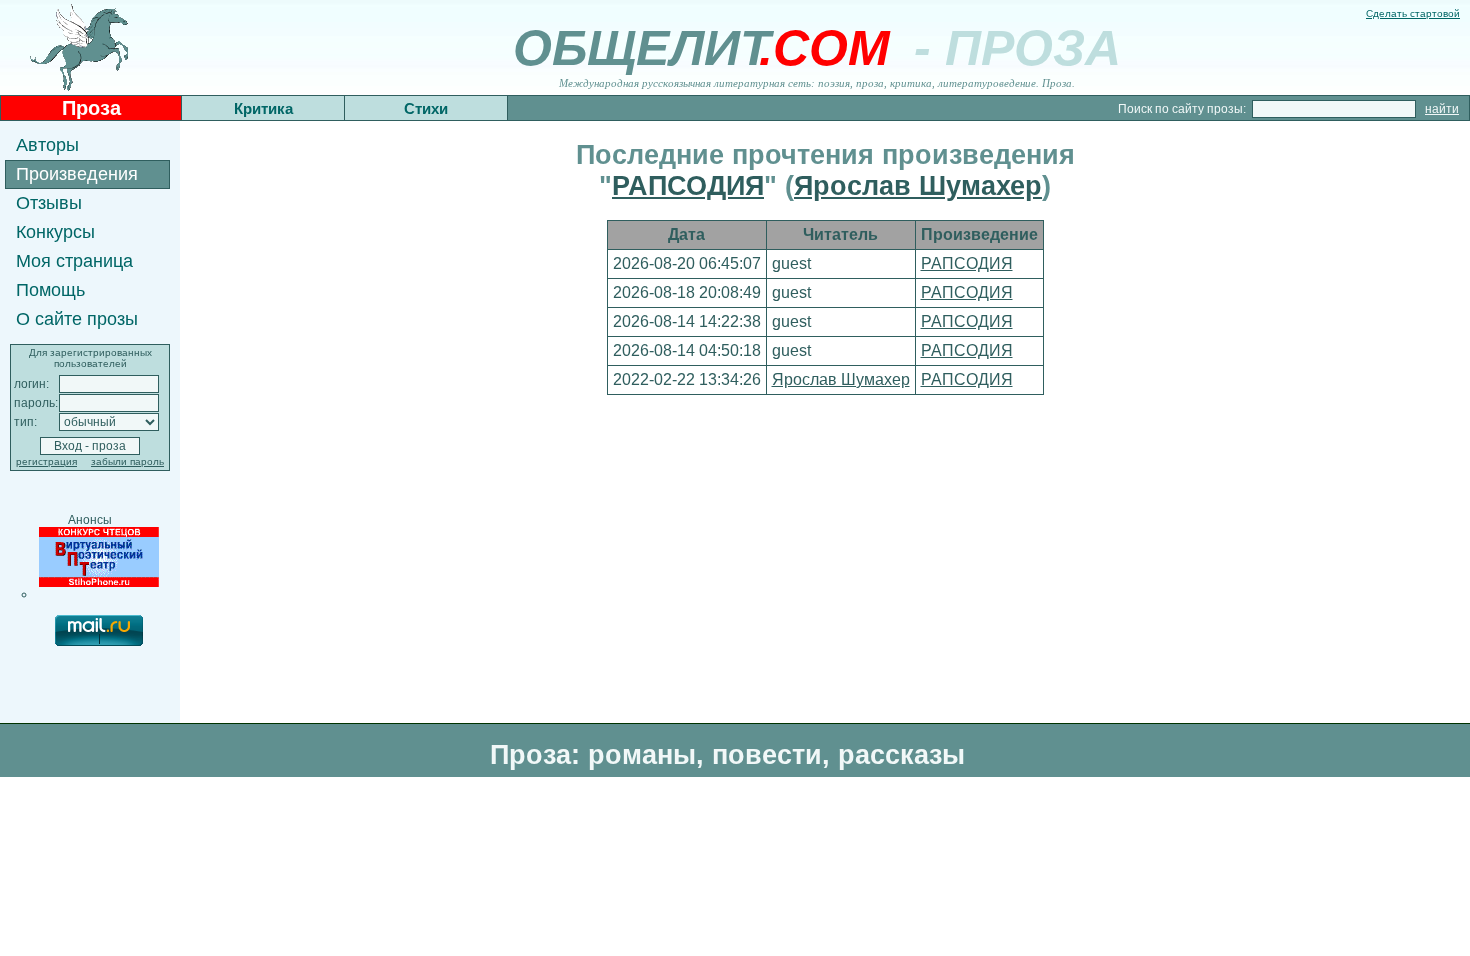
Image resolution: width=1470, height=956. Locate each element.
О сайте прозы (77, 319)
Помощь (50, 290)
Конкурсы (55, 232)
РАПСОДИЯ (688, 186)
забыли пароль (127, 461)
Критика (263, 108)
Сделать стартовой (1413, 13)
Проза (91, 108)
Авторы (47, 145)
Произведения (77, 174)
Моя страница (74, 261)
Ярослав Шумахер (918, 186)
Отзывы (49, 203)
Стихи (426, 108)
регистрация (46, 461)
